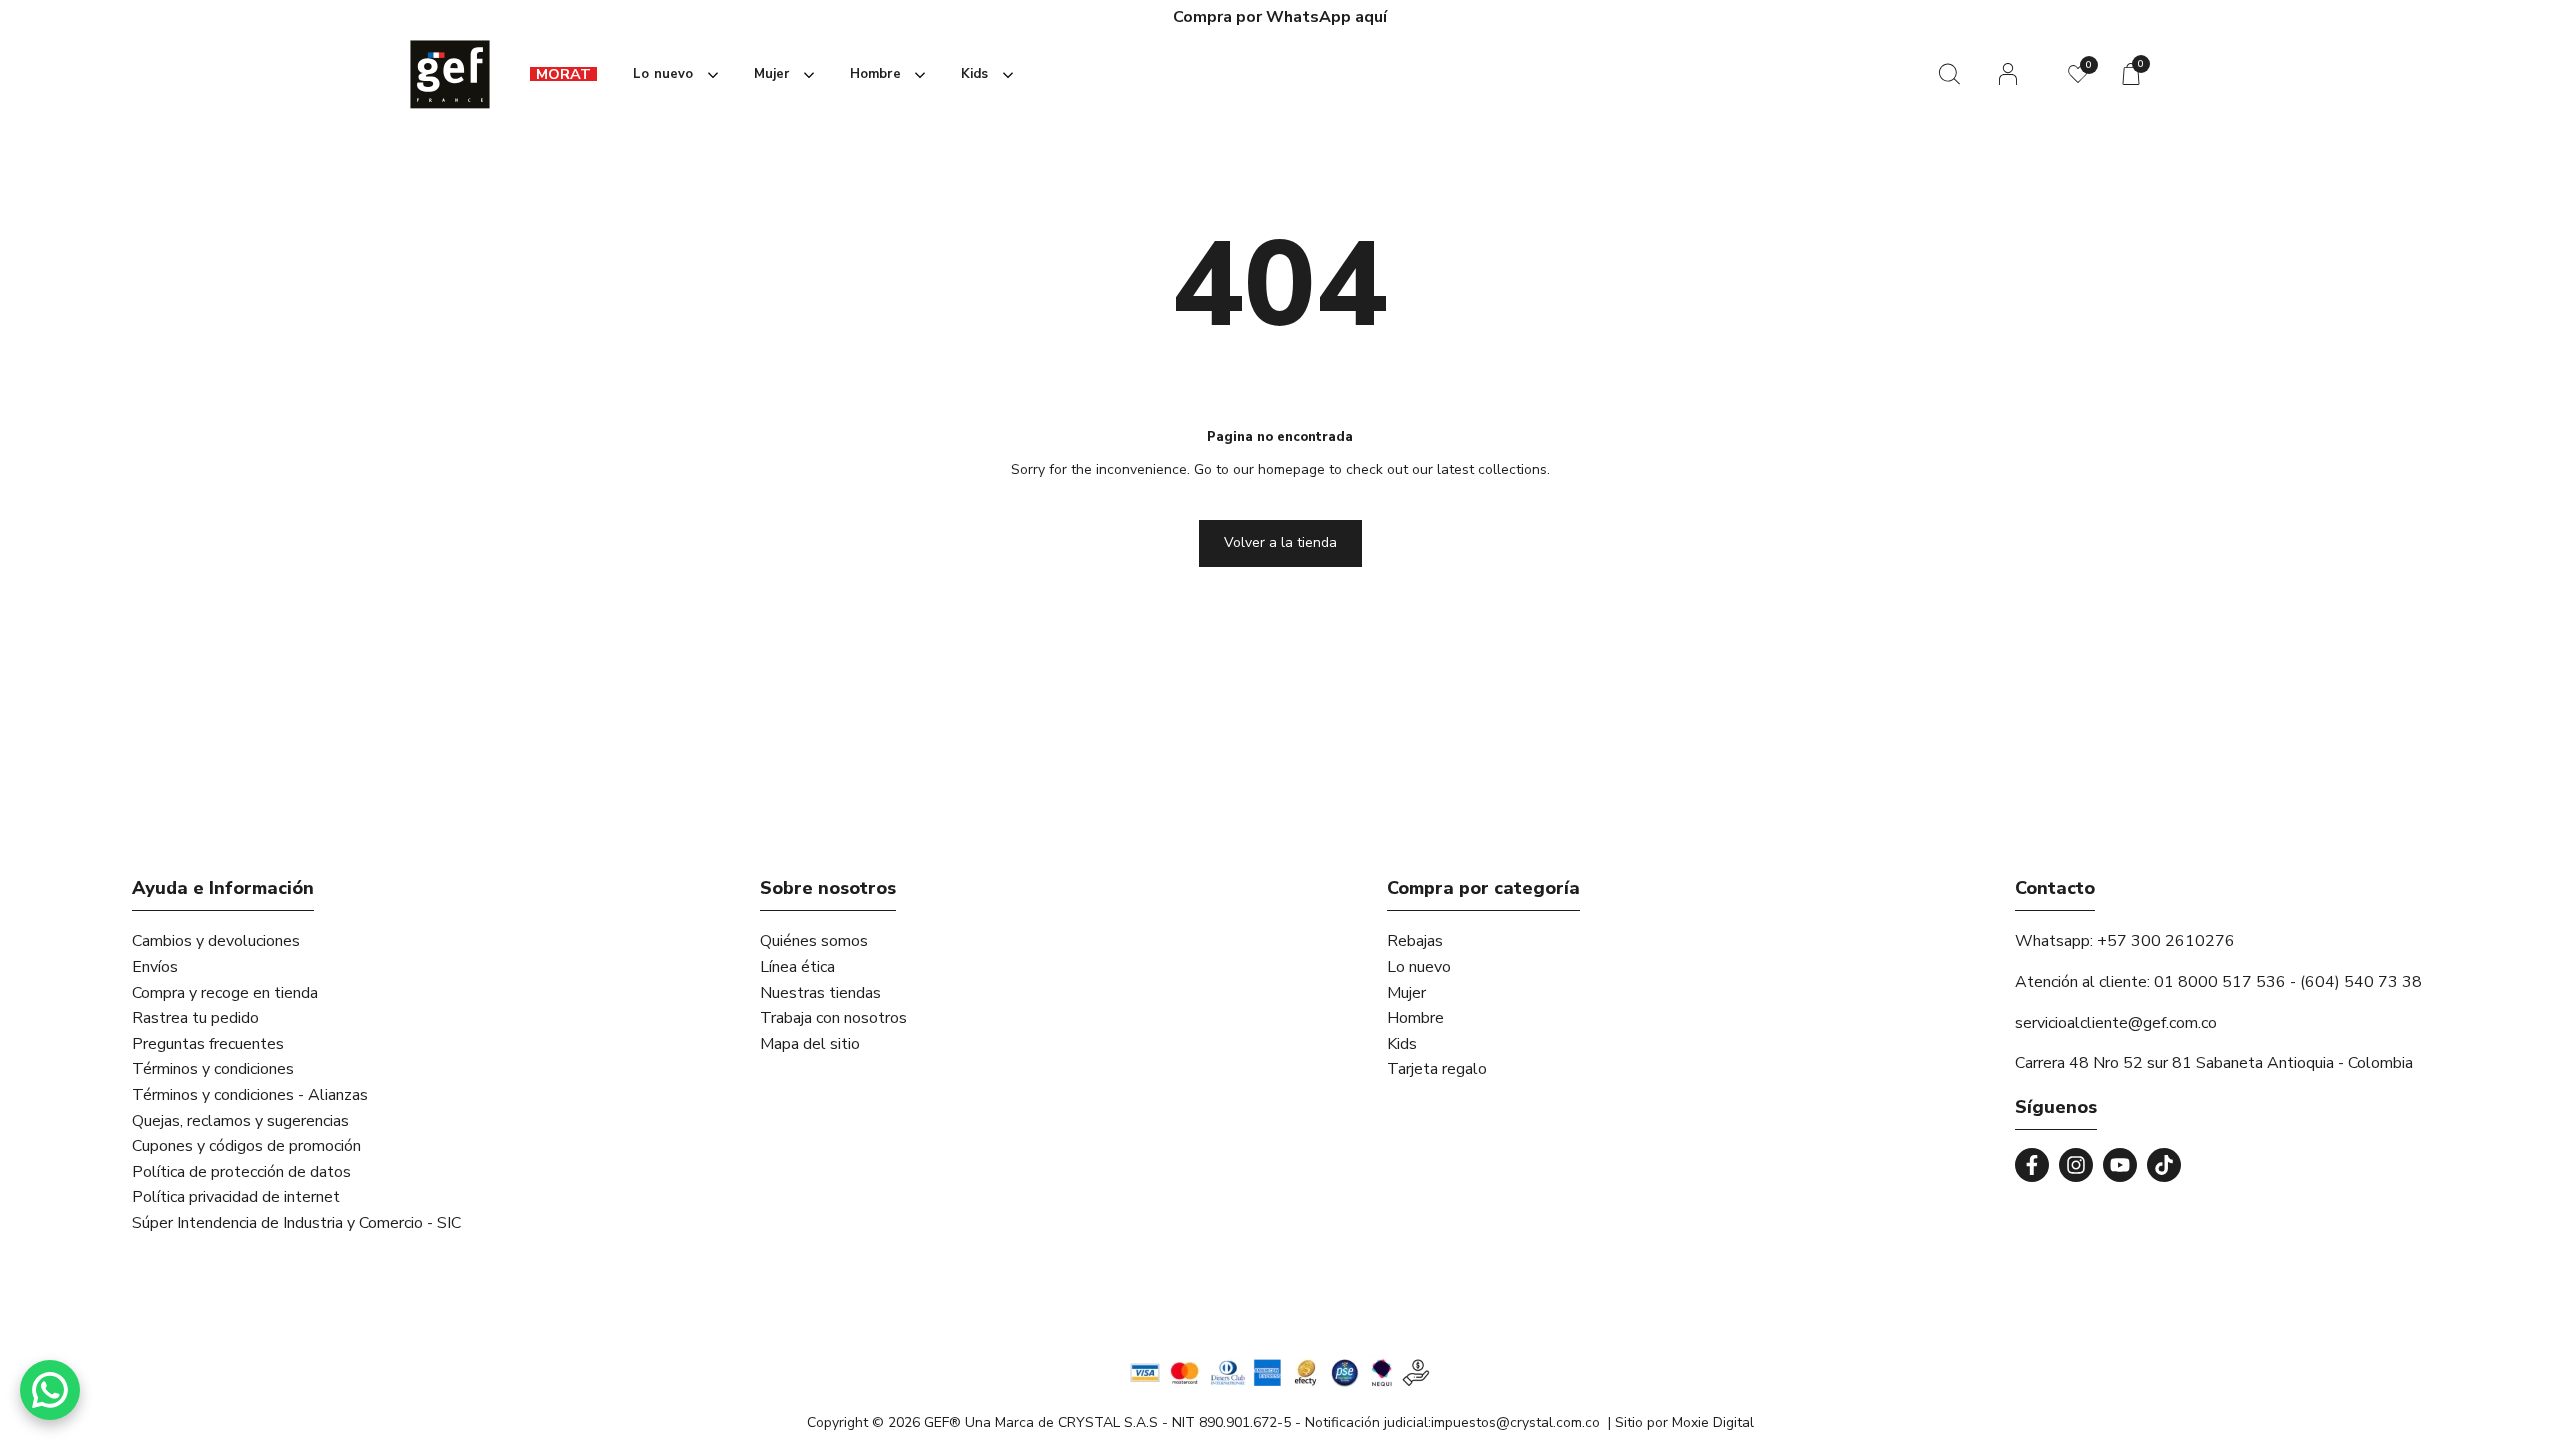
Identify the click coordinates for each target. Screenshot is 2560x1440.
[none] (671, 74)
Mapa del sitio (810, 1044)
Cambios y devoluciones (216, 941)
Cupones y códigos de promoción (246, 1146)
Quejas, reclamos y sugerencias (240, 1121)
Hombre (1415, 1018)
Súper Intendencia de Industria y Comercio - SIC (296, 1223)
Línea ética (797, 967)
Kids (1402, 1044)
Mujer (1406, 993)
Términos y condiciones (213, 1069)
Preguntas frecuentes (208, 1044)
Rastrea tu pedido (195, 1018)
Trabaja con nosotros (833, 1018)
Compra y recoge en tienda (225, 993)
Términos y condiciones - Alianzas (250, 1095)
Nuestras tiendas (820, 993)
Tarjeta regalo (1437, 1069)
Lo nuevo (1419, 967)
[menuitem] (563, 74)
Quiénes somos (814, 941)
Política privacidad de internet (236, 1197)
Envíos (155, 967)
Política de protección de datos (241, 1172)
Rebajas (1415, 941)
